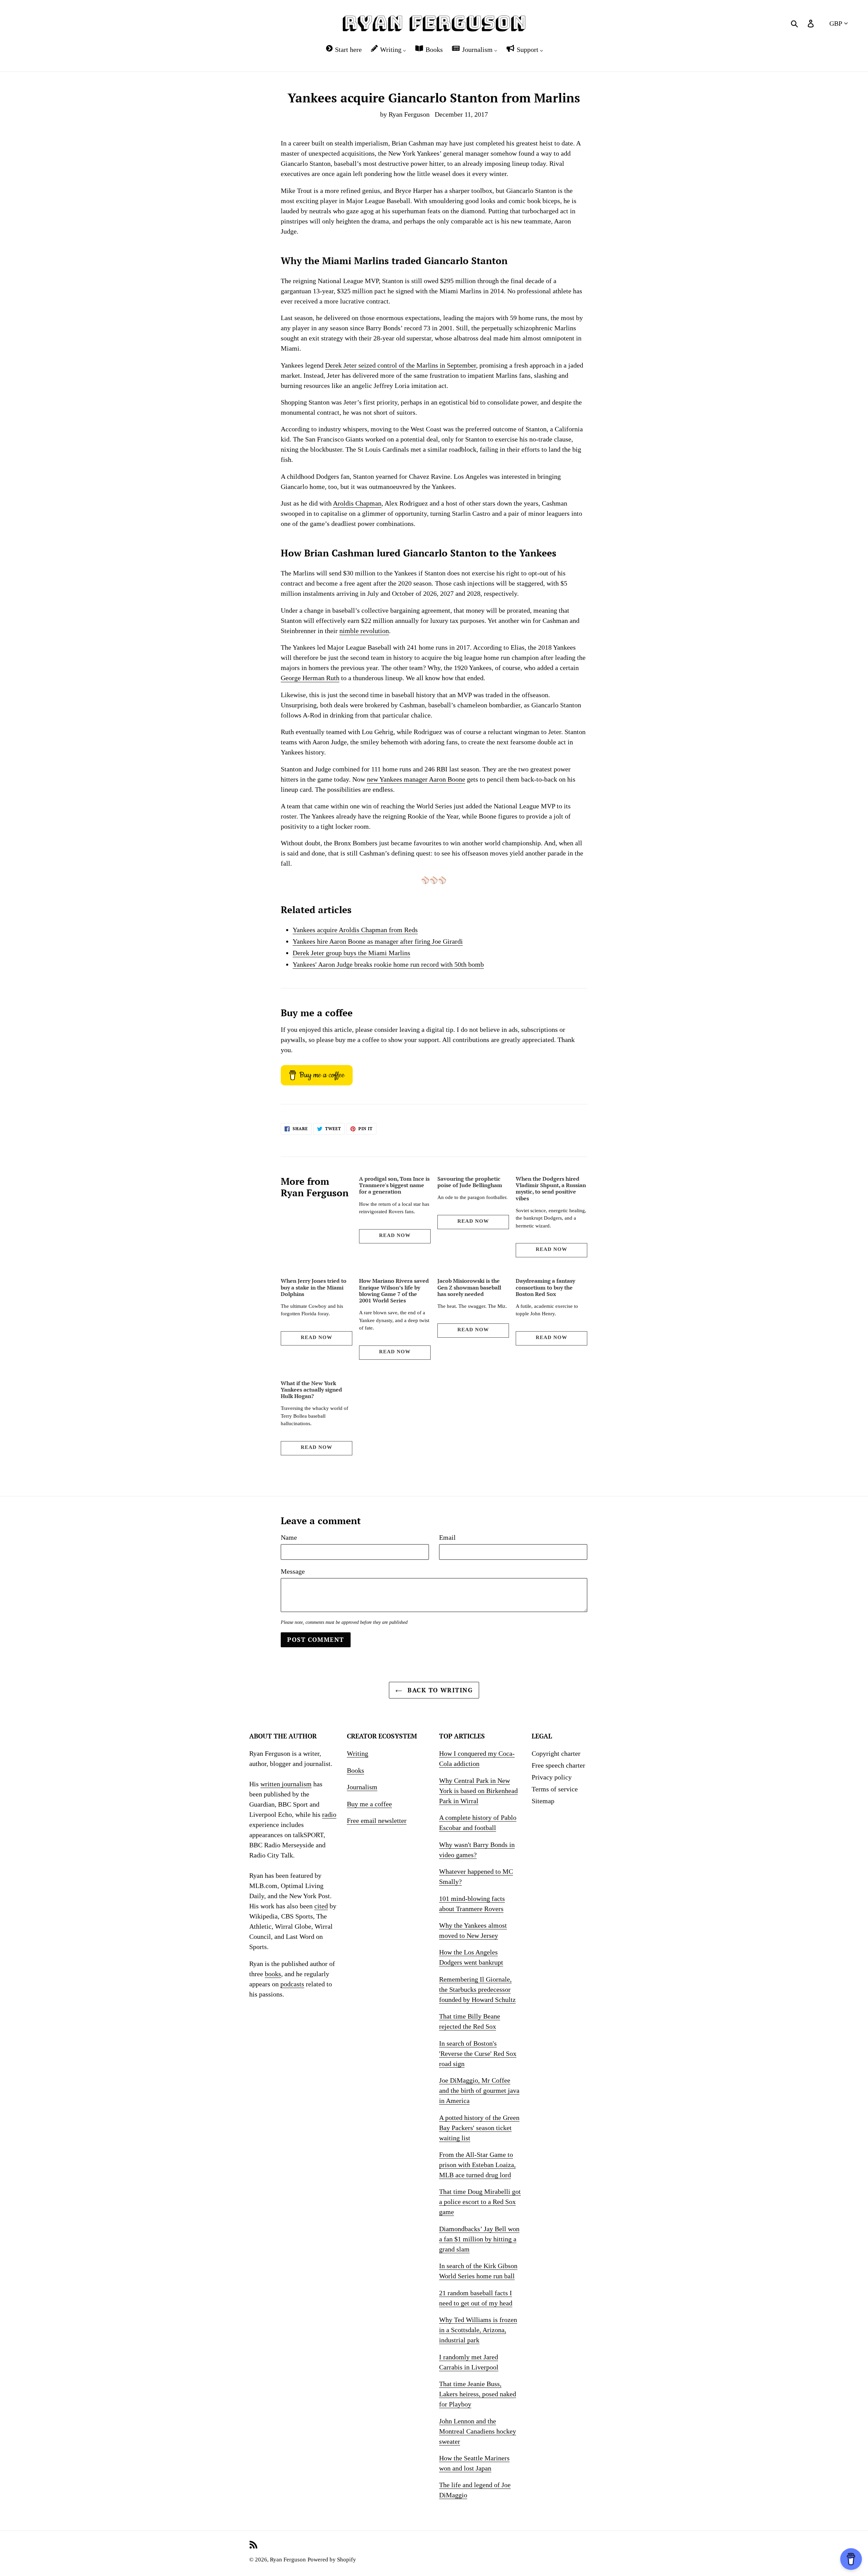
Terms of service (555, 1789)
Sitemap (543, 1801)
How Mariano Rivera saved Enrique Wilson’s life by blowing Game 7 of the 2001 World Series (394, 1291)
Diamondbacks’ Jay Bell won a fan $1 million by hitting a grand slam (479, 2239)
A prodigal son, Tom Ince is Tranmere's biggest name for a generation (394, 1185)
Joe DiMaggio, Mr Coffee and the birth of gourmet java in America (479, 2090)
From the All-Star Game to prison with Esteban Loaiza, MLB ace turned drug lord (477, 2165)
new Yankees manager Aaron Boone (416, 779)
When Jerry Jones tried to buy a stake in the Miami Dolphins (314, 1287)
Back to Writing (439, 1690)
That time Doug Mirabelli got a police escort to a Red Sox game (480, 2202)
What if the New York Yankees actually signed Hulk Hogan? (311, 1390)
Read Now (395, 1235)
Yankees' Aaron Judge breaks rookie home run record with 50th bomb (388, 964)
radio (329, 1814)
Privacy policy (552, 1777)
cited (321, 1906)
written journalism (286, 1784)
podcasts (292, 1984)
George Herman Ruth (310, 678)
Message (293, 1571)
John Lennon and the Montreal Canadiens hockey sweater (478, 2431)
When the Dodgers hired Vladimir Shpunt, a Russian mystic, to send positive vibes (551, 1188)
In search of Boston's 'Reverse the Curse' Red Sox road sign (478, 2053)
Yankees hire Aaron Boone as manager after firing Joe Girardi (378, 941)
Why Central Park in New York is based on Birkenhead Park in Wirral (478, 1791)
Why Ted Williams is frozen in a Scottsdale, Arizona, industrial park (478, 2330)
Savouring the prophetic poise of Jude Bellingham (470, 1182)
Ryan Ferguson (288, 2560)
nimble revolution (364, 631)
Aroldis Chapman (357, 503)
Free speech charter (558, 1765)
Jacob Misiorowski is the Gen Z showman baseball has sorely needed (469, 1287)
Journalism (362, 1787)
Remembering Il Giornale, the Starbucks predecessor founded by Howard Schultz (477, 1989)
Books (356, 1770)
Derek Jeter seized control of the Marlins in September (401, 365)
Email (447, 1537)
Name (289, 1537)
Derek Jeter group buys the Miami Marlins (351, 953)
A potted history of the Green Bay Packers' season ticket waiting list (479, 2128)
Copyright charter (556, 1753)
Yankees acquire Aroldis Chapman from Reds (355, 930)
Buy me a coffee (369, 1804)
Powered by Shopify (332, 2560)
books (273, 1974)
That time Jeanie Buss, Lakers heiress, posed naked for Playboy (478, 2394)
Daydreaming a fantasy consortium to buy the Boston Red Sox (545, 1287)
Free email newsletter (377, 1821)
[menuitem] (343, 49)
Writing (358, 1753)
